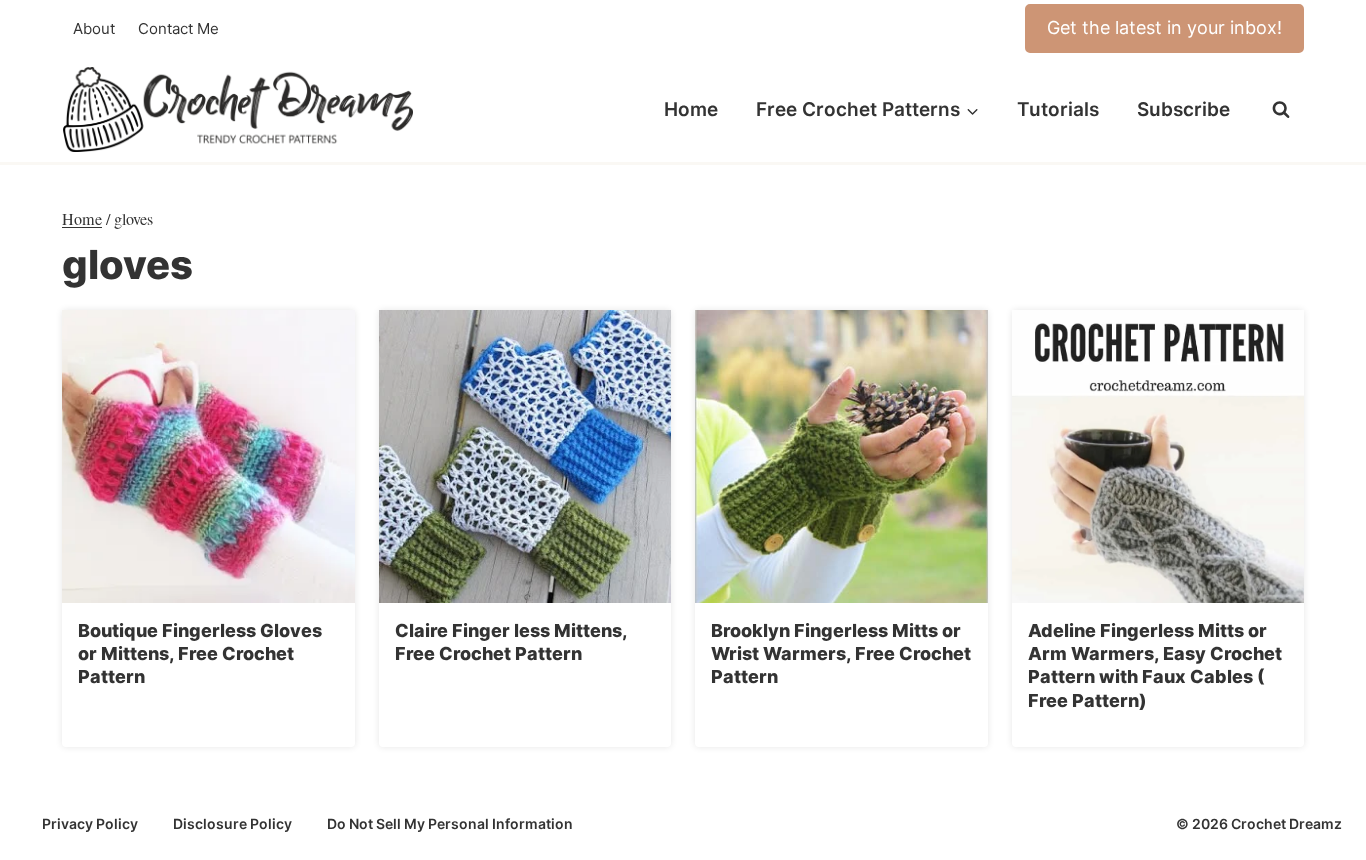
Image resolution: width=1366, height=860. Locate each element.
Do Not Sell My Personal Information (450, 823)
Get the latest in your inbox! (1164, 27)
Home (691, 109)
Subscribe (1183, 109)
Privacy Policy (90, 823)
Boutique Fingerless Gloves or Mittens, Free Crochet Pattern (200, 654)
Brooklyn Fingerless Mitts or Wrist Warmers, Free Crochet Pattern (841, 654)
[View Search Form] (1281, 110)
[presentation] (208, 456)
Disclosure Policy (232, 823)
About (94, 28)
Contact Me (178, 28)
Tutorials (1058, 109)
